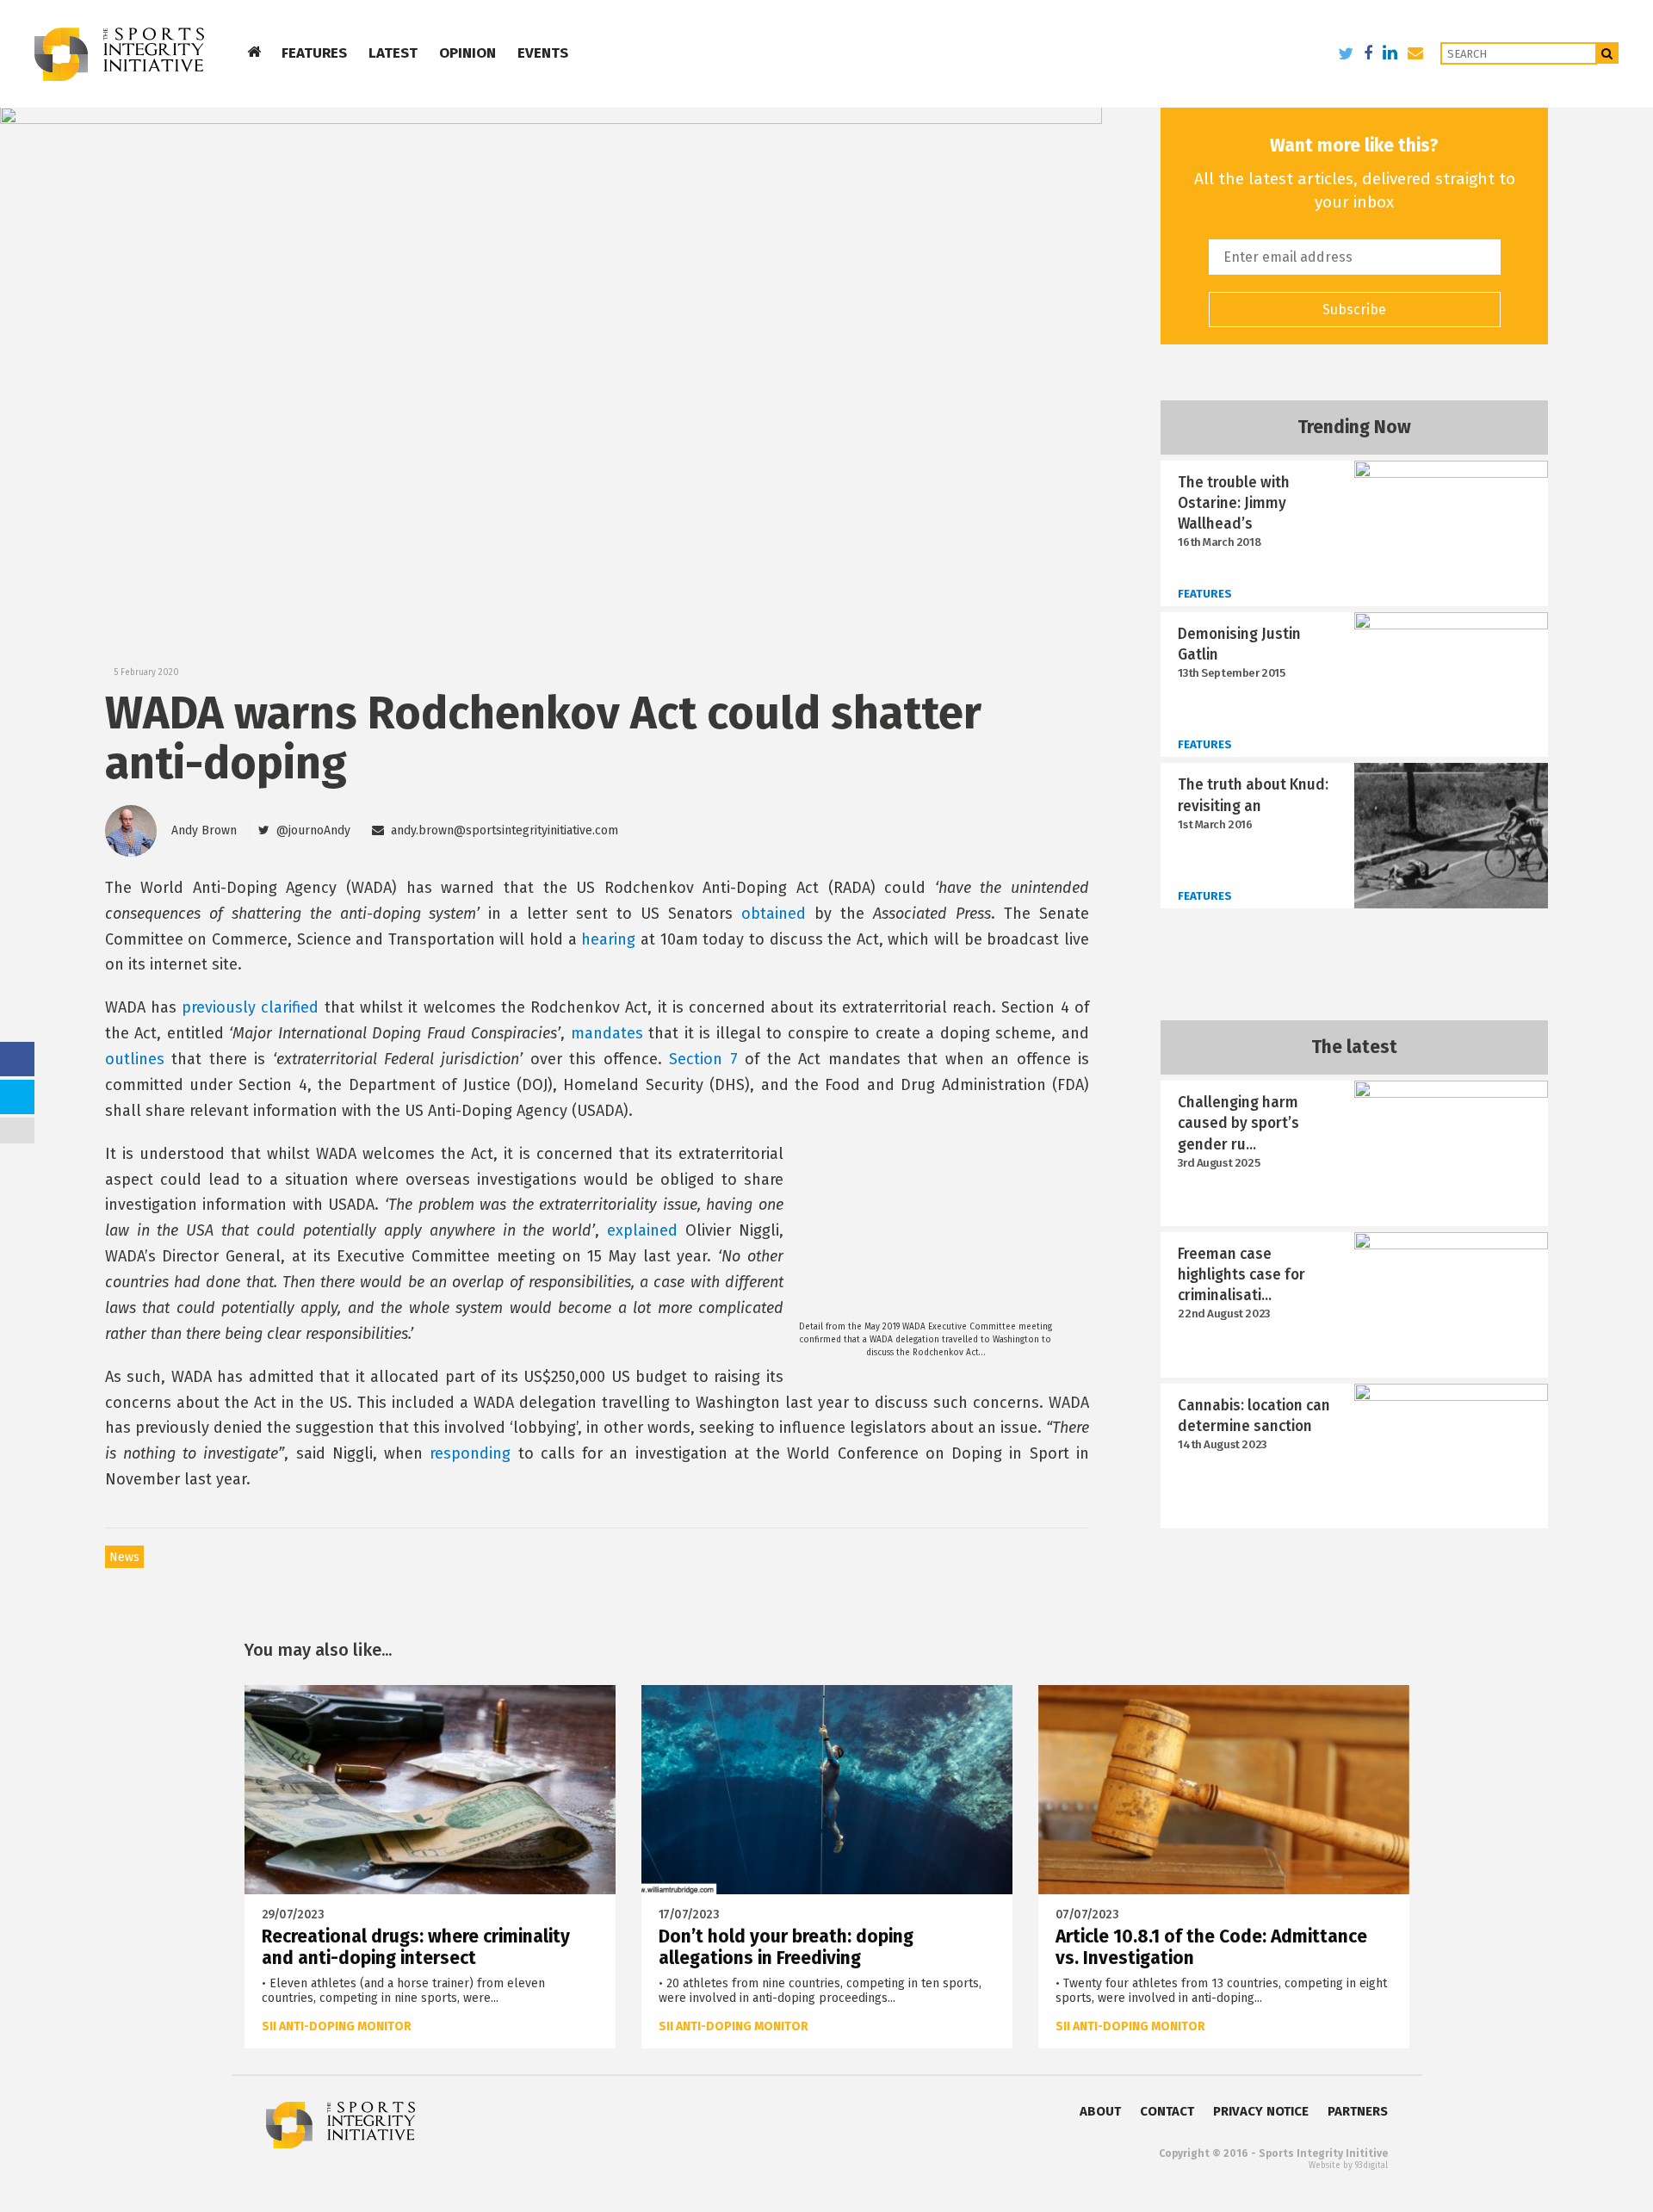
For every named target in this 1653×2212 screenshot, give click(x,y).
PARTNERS (1358, 2111)
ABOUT (1100, 2111)
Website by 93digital (1348, 2166)
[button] (304, 831)
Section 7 (703, 1059)
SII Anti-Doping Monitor (337, 2026)
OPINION (467, 53)
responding (470, 1453)
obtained (774, 914)
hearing (608, 939)
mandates (607, 1033)
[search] (1608, 53)
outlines (135, 1059)
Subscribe (1354, 310)
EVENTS (543, 53)
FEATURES (314, 53)
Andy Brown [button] (204, 830)
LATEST (393, 53)
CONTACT (1167, 2111)
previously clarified (250, 1007)
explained (642, 1230)
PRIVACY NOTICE (1261, 2111)
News (124, 1557)
